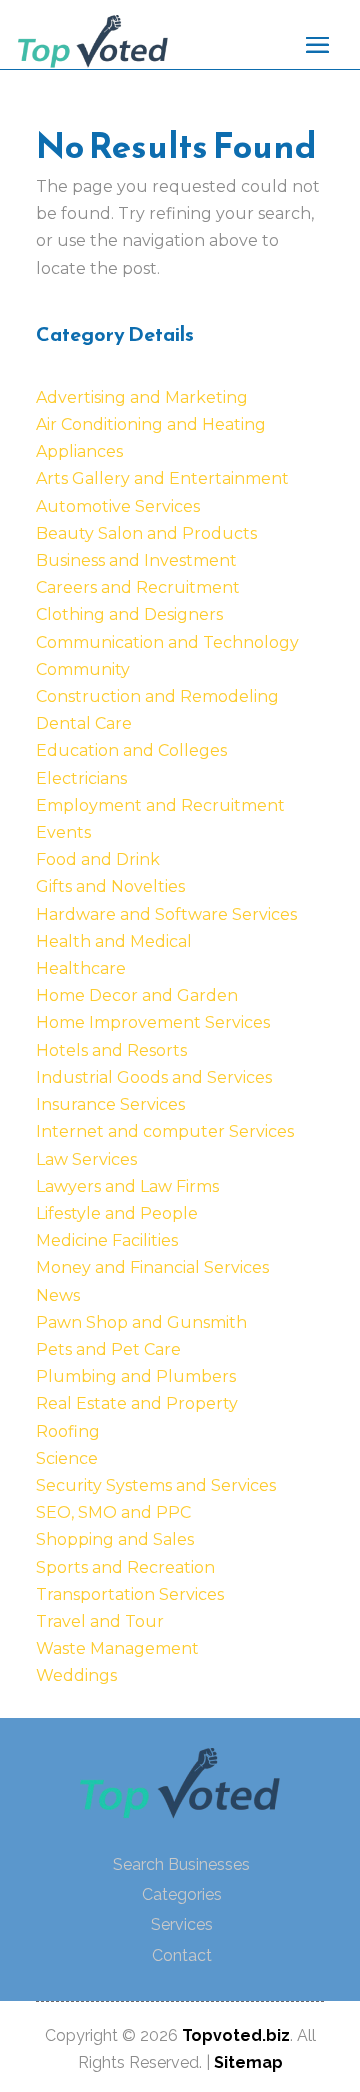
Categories (182, 1894)
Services (182, 1924)
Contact (182, 1955)
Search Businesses (181, 1864)
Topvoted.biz (236, 2035)
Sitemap (248, 2062)
